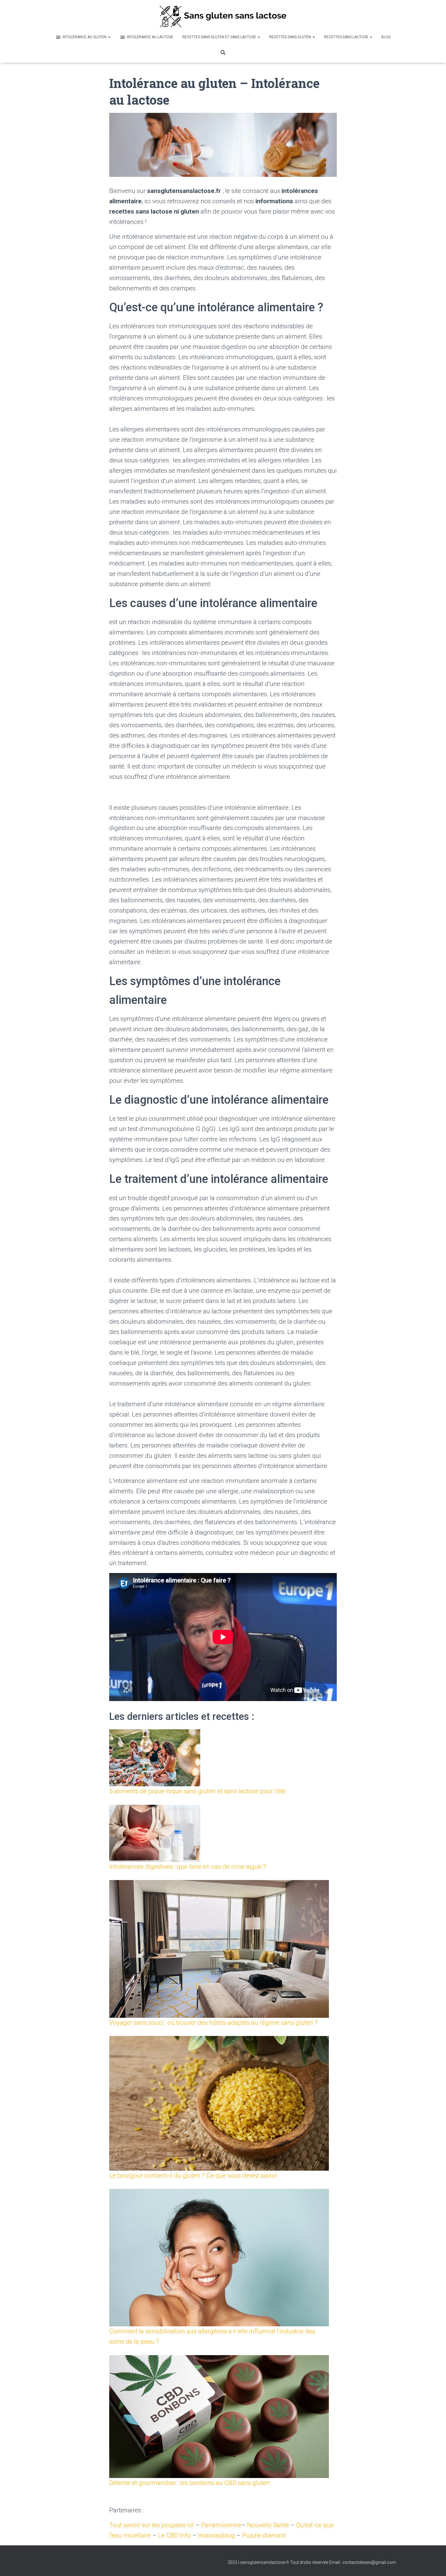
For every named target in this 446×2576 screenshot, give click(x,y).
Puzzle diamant (264, 2535)
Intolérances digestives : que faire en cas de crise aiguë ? (188, 1867)
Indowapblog (216, 2535)
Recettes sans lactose (347, 37)
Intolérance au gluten (85, 37)
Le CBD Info (174, 2535)
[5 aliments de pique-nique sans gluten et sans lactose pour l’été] (155, 1758)
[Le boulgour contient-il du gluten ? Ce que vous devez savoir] (219, 2103)
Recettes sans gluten (291, 37)
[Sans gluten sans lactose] (223, 16)
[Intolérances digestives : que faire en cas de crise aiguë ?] (155, 1833)
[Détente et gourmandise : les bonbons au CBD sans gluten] (219, 2417)
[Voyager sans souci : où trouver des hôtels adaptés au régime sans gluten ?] (219, 1949)
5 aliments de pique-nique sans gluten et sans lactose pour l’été (198, 1791)
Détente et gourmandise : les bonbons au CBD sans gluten (190, 2483)
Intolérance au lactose (150, 37)
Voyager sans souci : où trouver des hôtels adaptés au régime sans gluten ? (213, 2023)
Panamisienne (221, 2525)
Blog (386, 37)
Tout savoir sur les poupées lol (152, 2525)
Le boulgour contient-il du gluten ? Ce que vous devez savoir (193, 2176)
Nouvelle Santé (268, 2525)
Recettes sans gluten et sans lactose (220, 37)
